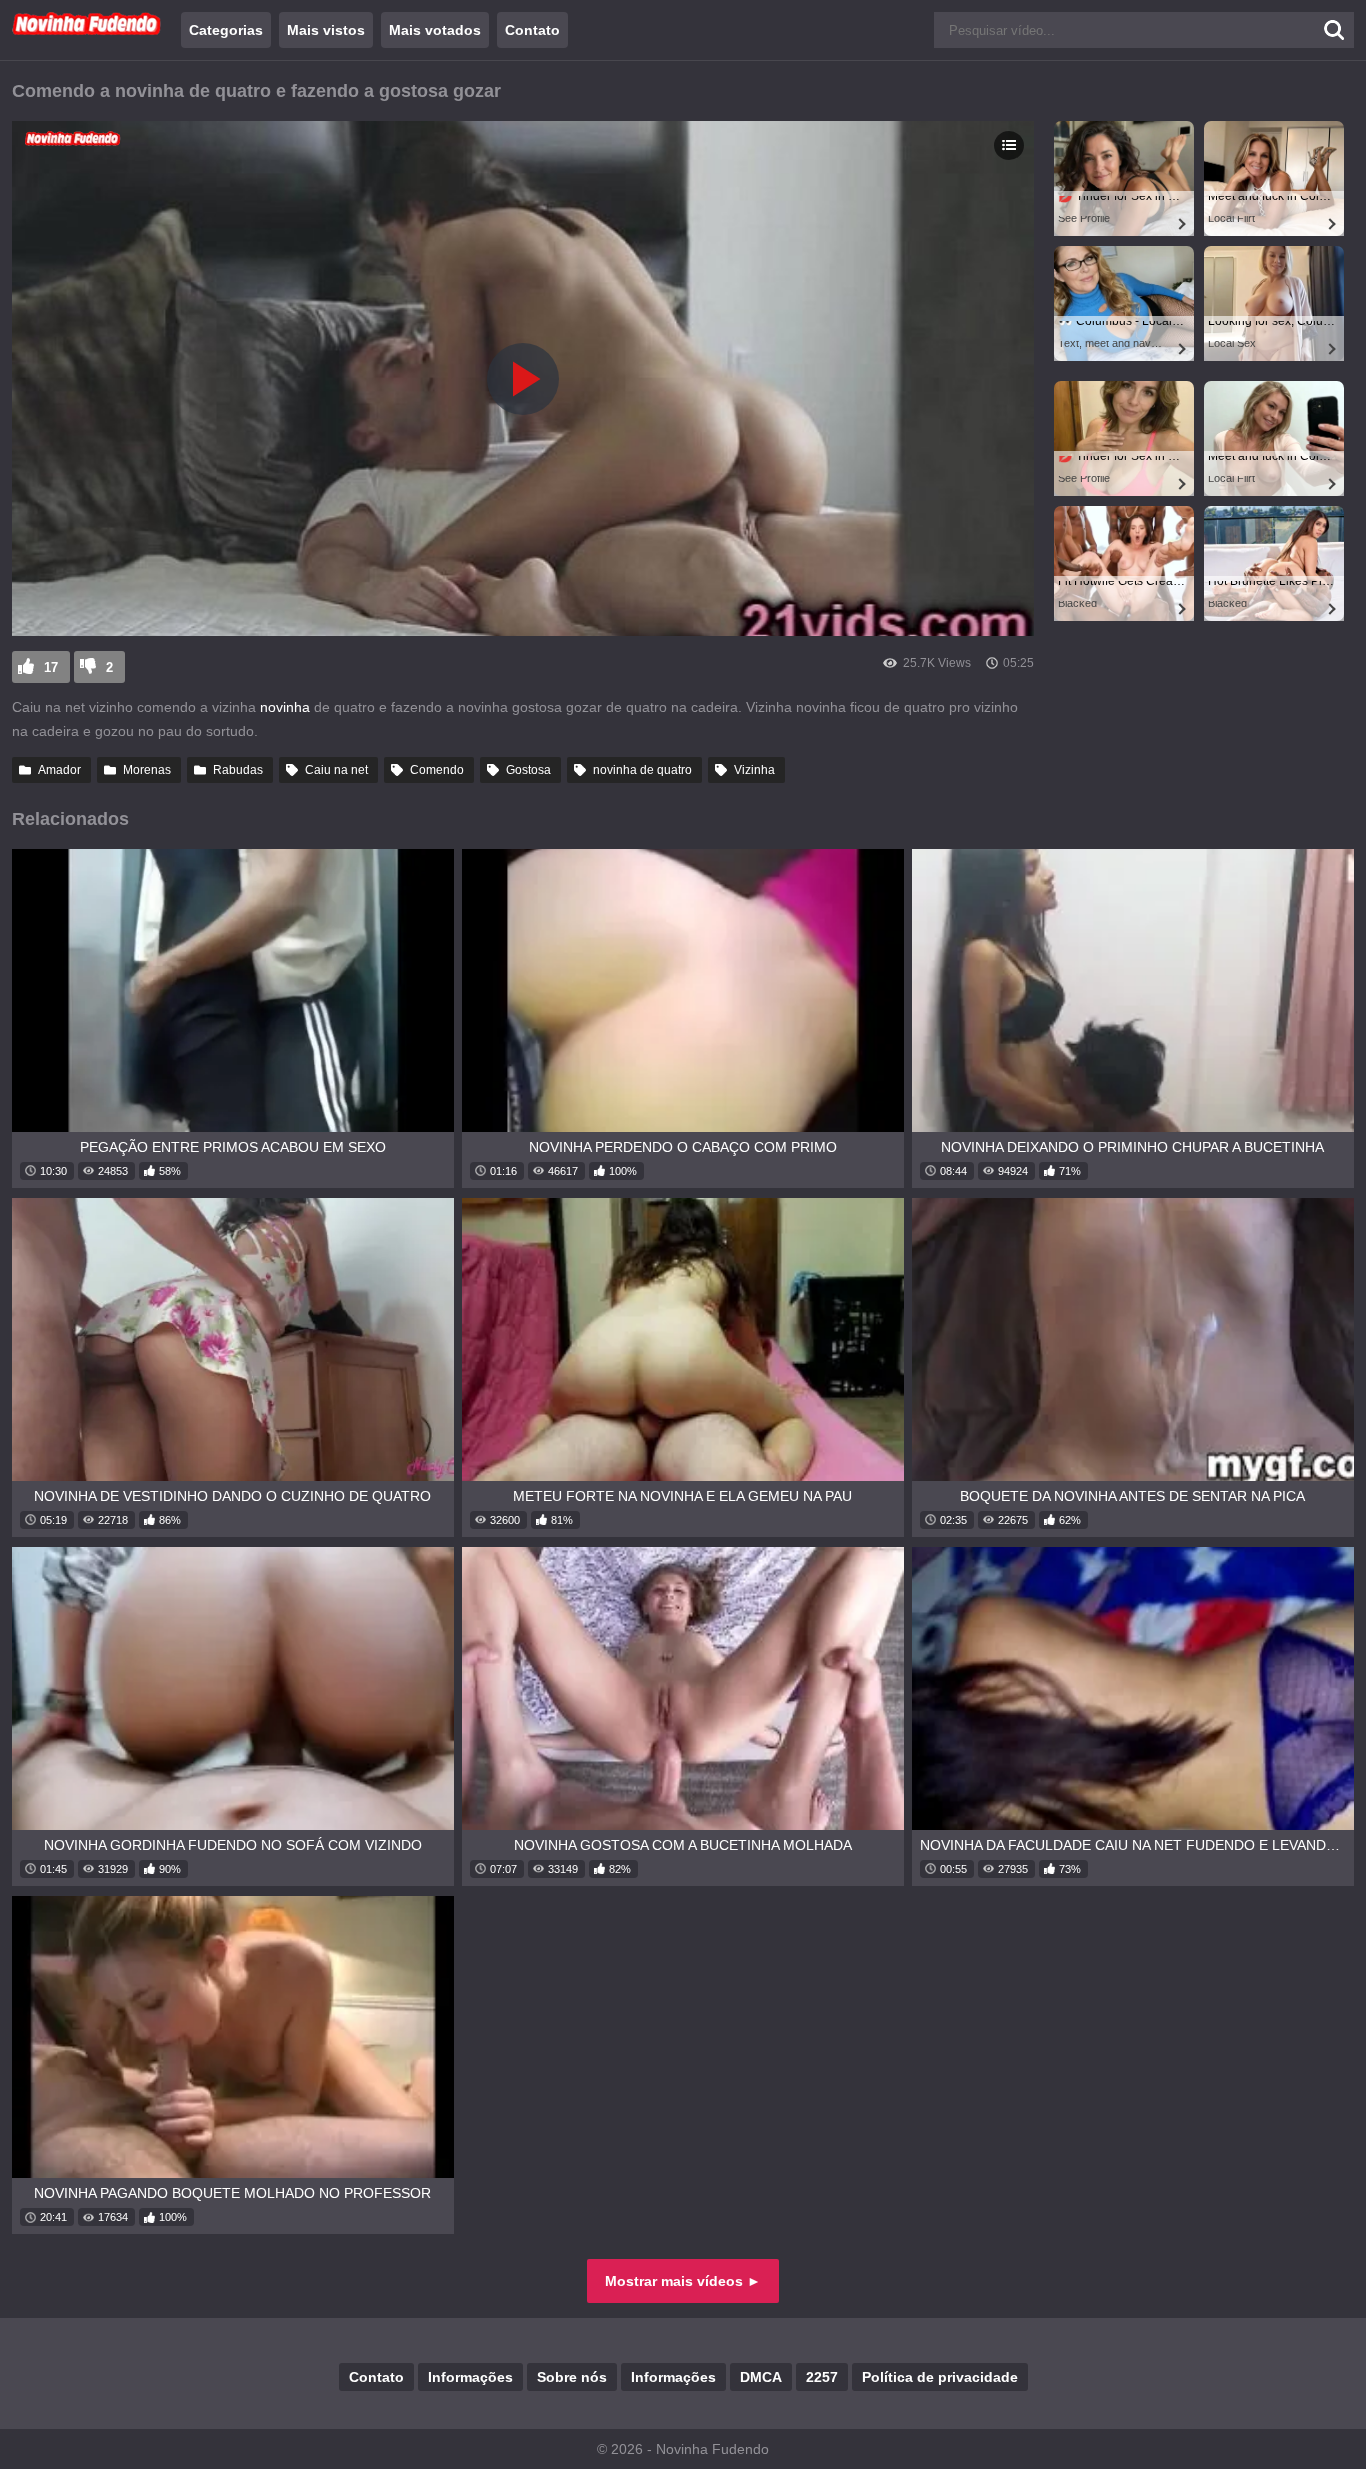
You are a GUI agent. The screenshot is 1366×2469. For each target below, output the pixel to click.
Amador (59, 770)
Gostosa (528, 770)
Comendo (437, 770)
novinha (287, 707)
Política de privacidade (940, 2377)
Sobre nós (572, 2377)
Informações (470, 2377)
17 (51, 667)
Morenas (147, 770)
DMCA (761, 2377)
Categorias (226, 30)
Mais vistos (326, 30)
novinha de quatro (642, 770)
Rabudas (238, 770)
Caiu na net (336, 770)
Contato (532, 30)
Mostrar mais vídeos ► (683, 2281)
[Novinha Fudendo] (87, 31)
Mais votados (435, 30)
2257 (822, 2377)
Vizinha (754, 770)
